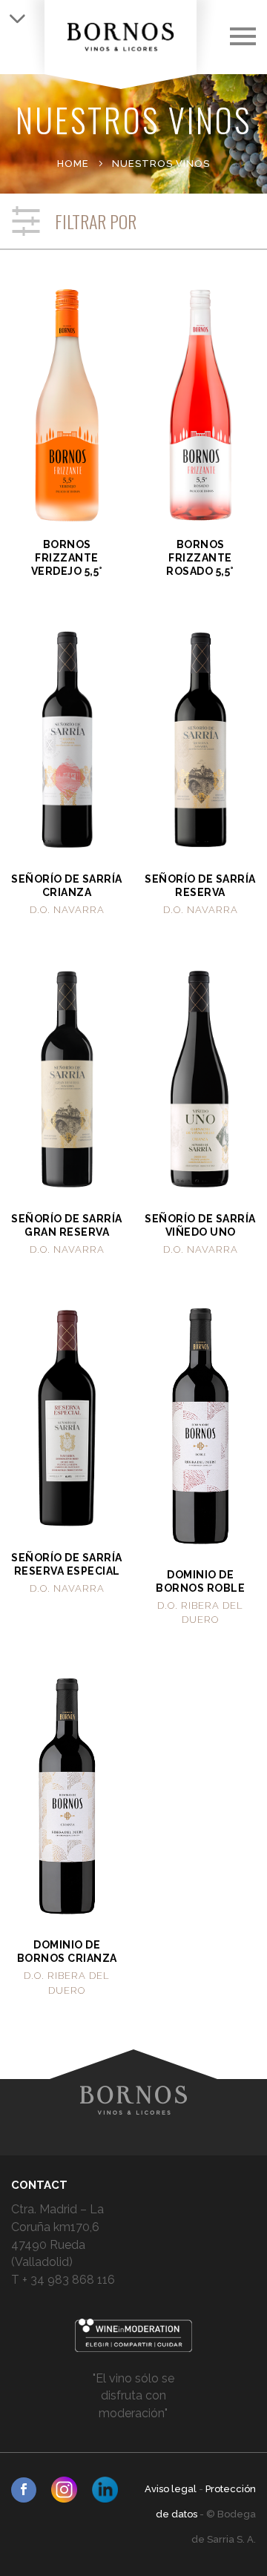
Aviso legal (172, 2489)
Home (73, 164)
